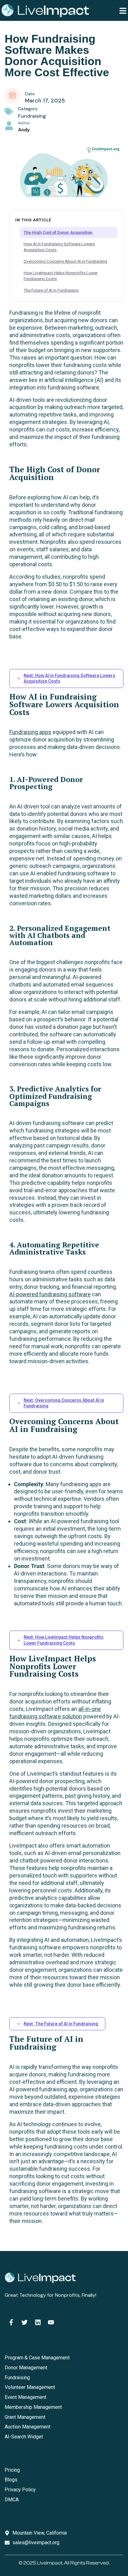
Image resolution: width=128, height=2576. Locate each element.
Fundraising (32, 116)
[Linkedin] (38, 2322)
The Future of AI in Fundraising (51, 290)
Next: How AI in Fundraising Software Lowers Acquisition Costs (69, 678)
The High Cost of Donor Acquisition (58, 232)
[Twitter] (25, 2322)
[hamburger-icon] (123, 10)
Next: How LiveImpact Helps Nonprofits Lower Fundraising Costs (64, 1640)
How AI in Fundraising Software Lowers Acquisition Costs (59, 247)
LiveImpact (50, 2563)
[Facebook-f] (11, 2322)
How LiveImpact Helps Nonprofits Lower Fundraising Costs (61, 276)
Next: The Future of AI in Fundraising (61, 2024)
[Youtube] (51, 2322)
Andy (24, 130)
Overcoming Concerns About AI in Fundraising (65, 261)
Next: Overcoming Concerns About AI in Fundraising (64, 1403)
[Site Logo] (45, 10)
